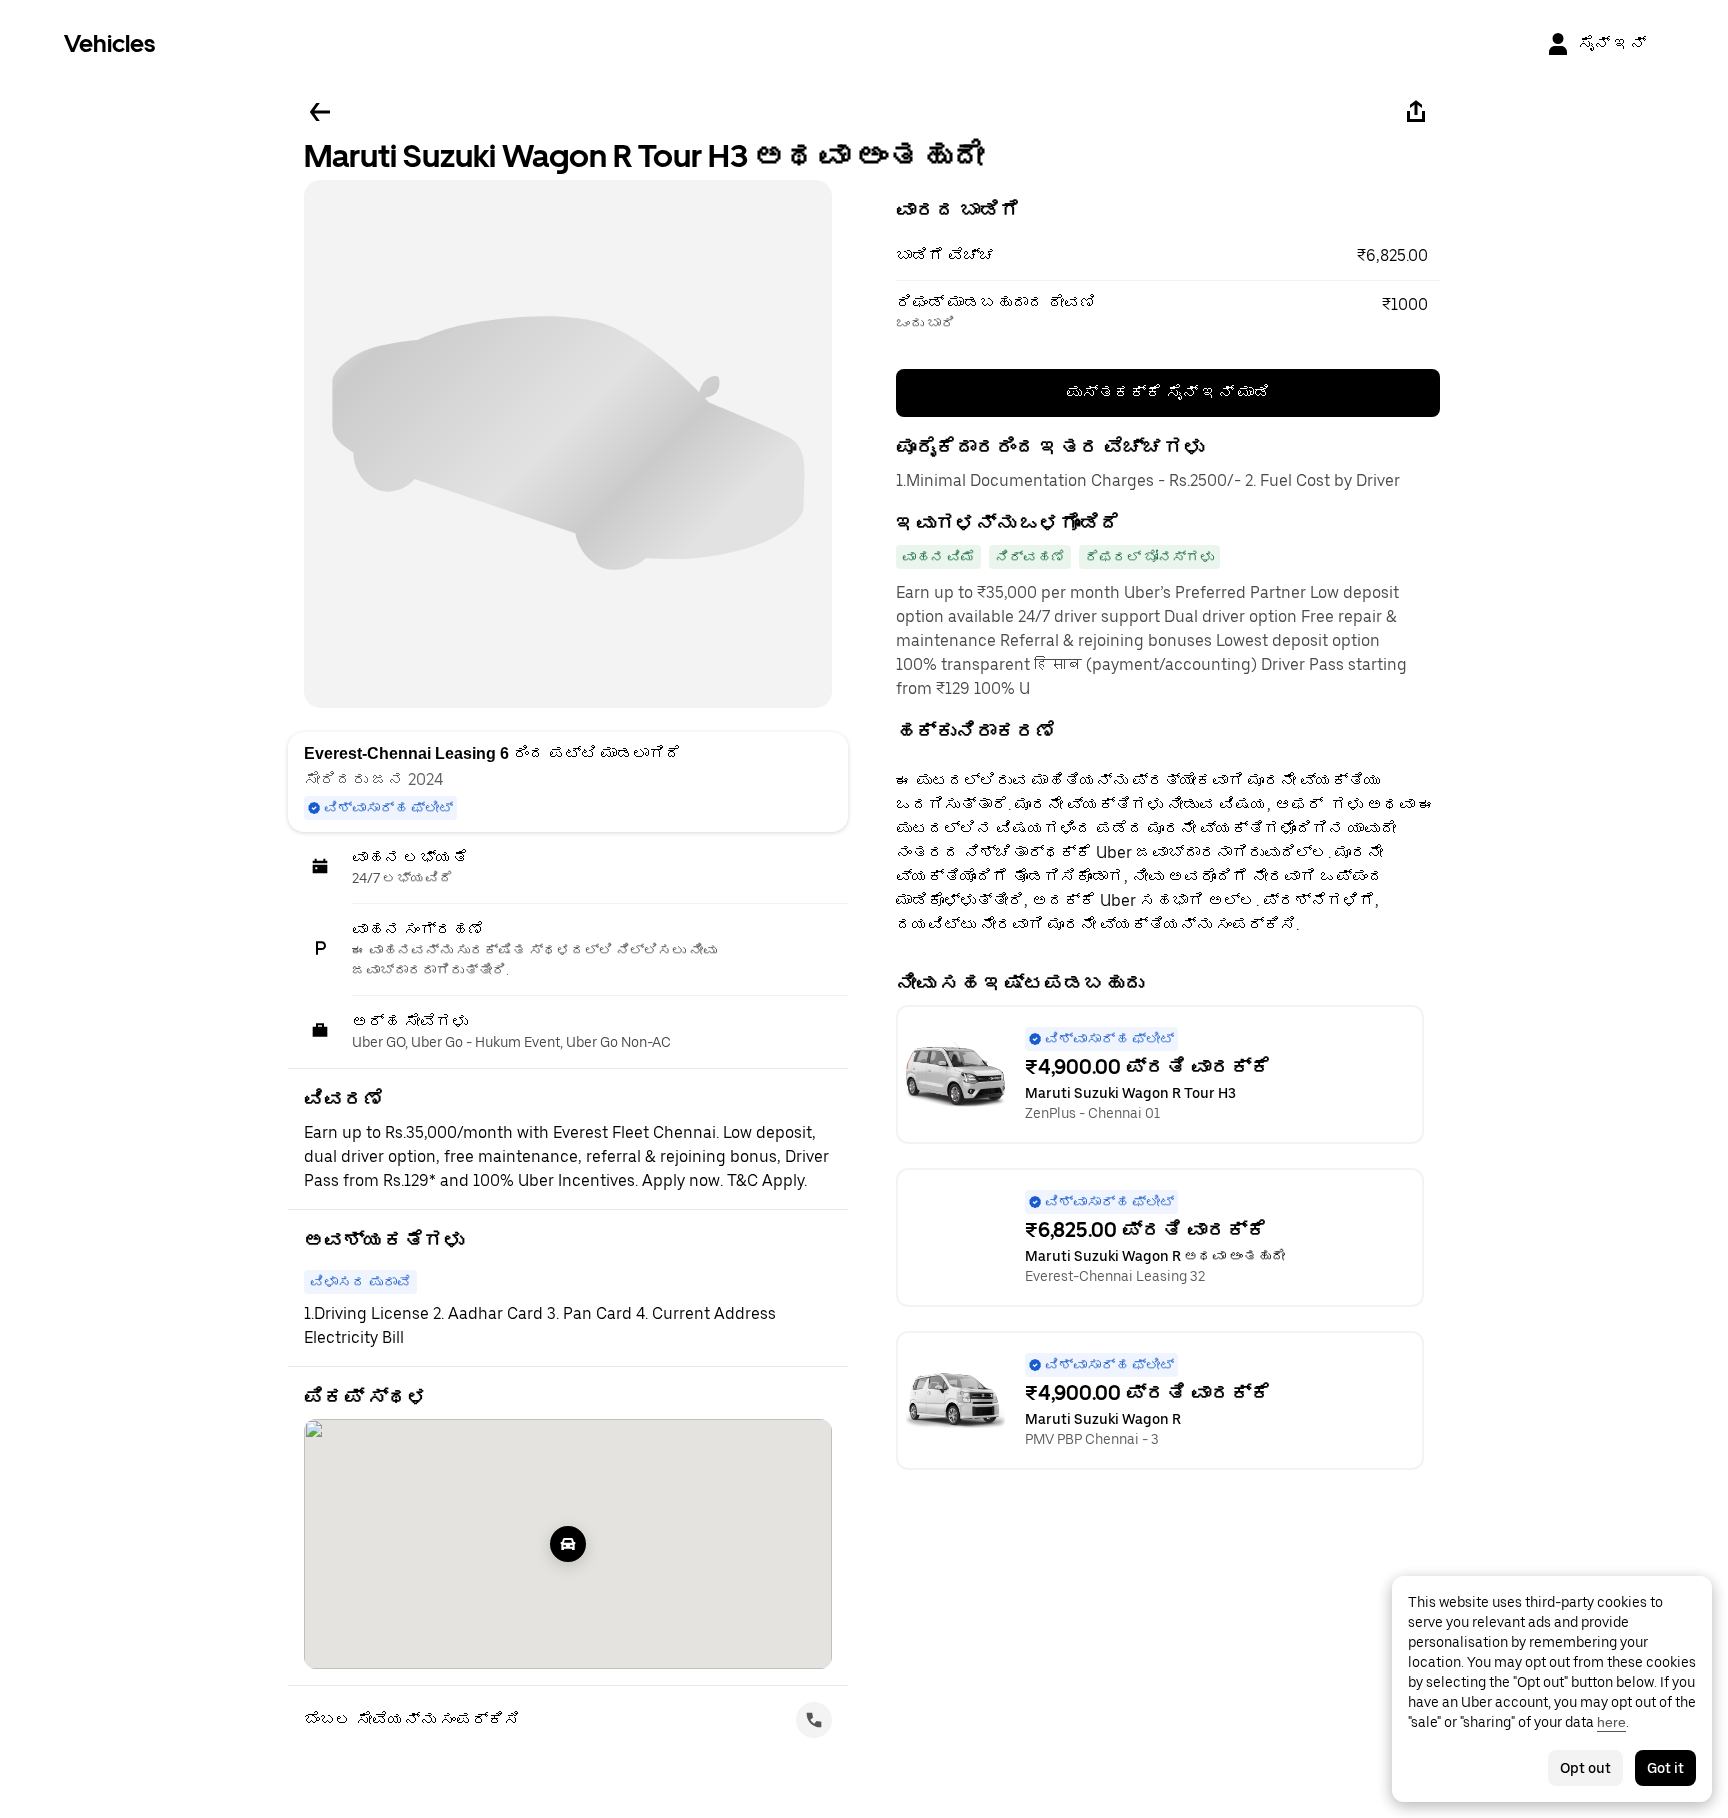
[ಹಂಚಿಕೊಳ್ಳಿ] (1416, 112)
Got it (1665, 1768)
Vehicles (109, 43)
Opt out (1585, 1768)
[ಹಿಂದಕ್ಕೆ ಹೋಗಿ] (320, 112)
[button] (1168, 256)
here (1611, 1722)
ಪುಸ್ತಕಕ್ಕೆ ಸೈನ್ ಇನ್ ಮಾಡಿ (1168, 392)
